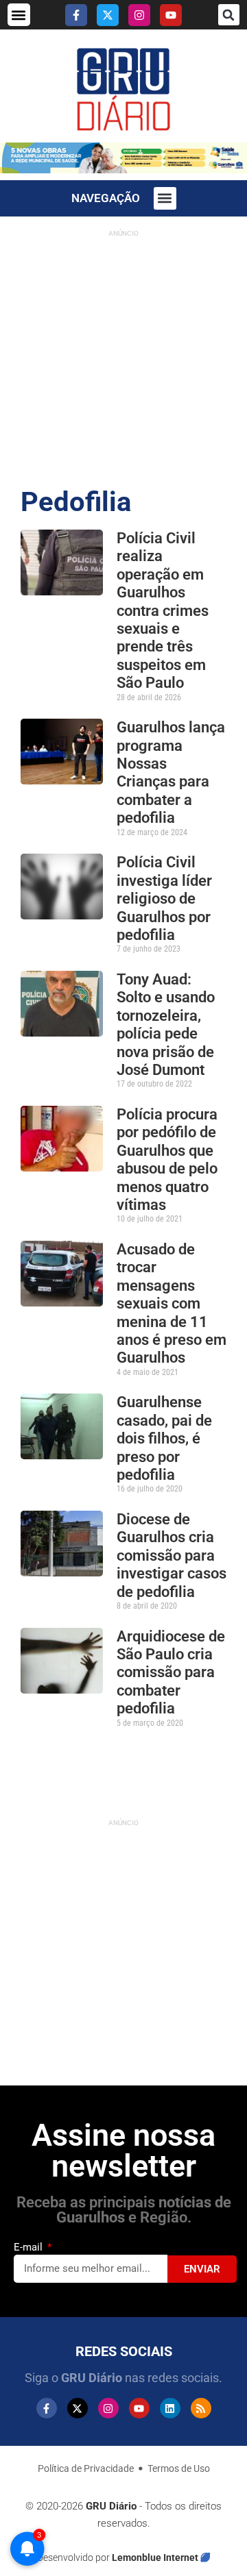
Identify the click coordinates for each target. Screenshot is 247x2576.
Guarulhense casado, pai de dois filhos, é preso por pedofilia (164, 1438)
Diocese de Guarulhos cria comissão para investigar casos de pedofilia (172, 1556)
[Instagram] (139, 15)
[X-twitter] (108, 15)
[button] (19, 15)
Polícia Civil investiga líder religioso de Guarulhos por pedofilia (164, 899)
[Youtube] (171, 15)
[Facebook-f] (76, 15)
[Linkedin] (170, 2408)
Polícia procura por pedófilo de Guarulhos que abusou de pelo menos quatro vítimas (167, 1160)
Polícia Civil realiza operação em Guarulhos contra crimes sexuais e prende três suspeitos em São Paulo (163, 610)
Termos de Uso (179, 2468)
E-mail (30, 2247)
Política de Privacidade (86, 2468)
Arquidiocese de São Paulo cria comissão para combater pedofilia (171, 1673)
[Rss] (201, 2408)
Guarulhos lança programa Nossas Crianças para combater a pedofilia (171, 772)
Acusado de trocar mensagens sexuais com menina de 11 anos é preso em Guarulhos (172, 1303)
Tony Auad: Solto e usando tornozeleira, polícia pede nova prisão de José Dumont (166, 1025)
